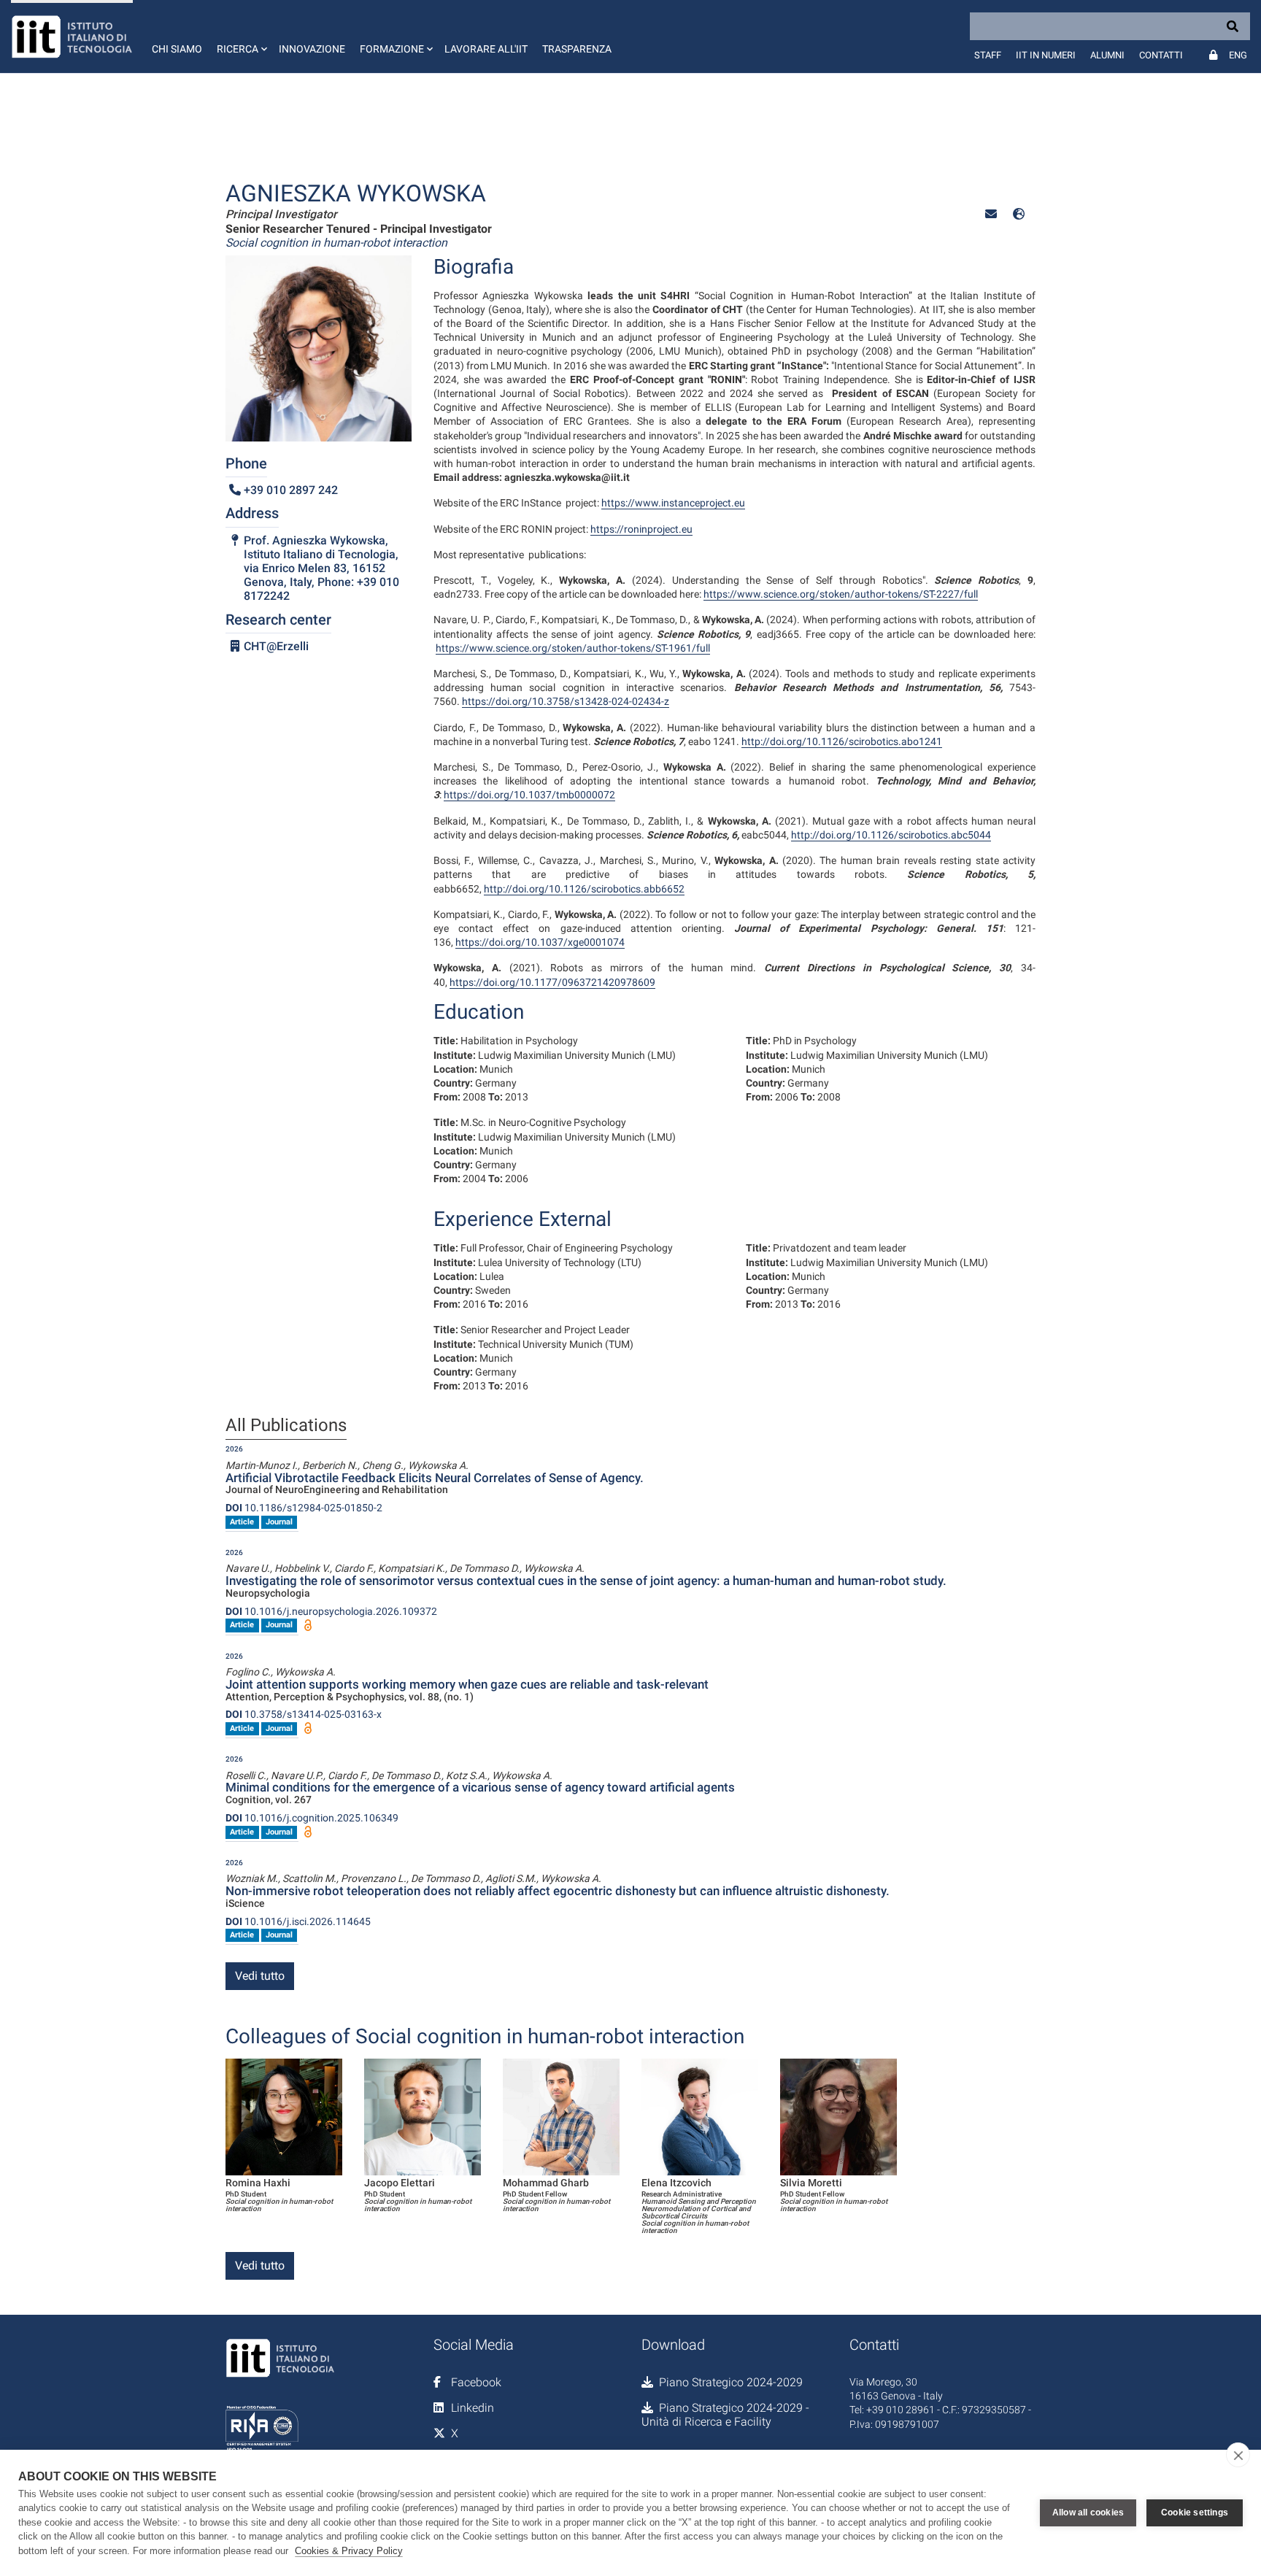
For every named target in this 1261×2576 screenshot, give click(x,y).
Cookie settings (1195, 2513)
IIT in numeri (1046, 55)
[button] (240, 36)
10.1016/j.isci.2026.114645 (298, 1921)
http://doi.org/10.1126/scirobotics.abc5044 (891, 835)
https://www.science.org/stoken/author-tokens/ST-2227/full (841, 594)
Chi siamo (177, 49)
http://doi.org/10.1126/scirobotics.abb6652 (584, 889)
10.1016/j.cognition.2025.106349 (312, 1818)
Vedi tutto (260, 1976)
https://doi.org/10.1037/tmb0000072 (529, 795)
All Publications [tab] (286, 1426)
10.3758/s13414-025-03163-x (304, 1714)
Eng (1238, 55)
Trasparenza (577, 49)
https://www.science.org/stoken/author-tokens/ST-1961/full (573, 648)
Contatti (1161, 55)
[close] (1238, 2455)
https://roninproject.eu (641, 529)
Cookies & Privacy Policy (349, 2551)
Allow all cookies (1088, 2513)
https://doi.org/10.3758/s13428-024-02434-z (566, 701)
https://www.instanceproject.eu (673, 503)
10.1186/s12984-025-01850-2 (304, 1508)
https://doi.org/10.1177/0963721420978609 (552, 982)
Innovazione (312, 49)
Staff (988, 55)
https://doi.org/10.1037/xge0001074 (540, 942)
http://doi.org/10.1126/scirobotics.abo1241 (842, 741)
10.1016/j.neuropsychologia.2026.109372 (331, 1611)
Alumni (1107, 55)
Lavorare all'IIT (486, 49)
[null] (1019, 214)
